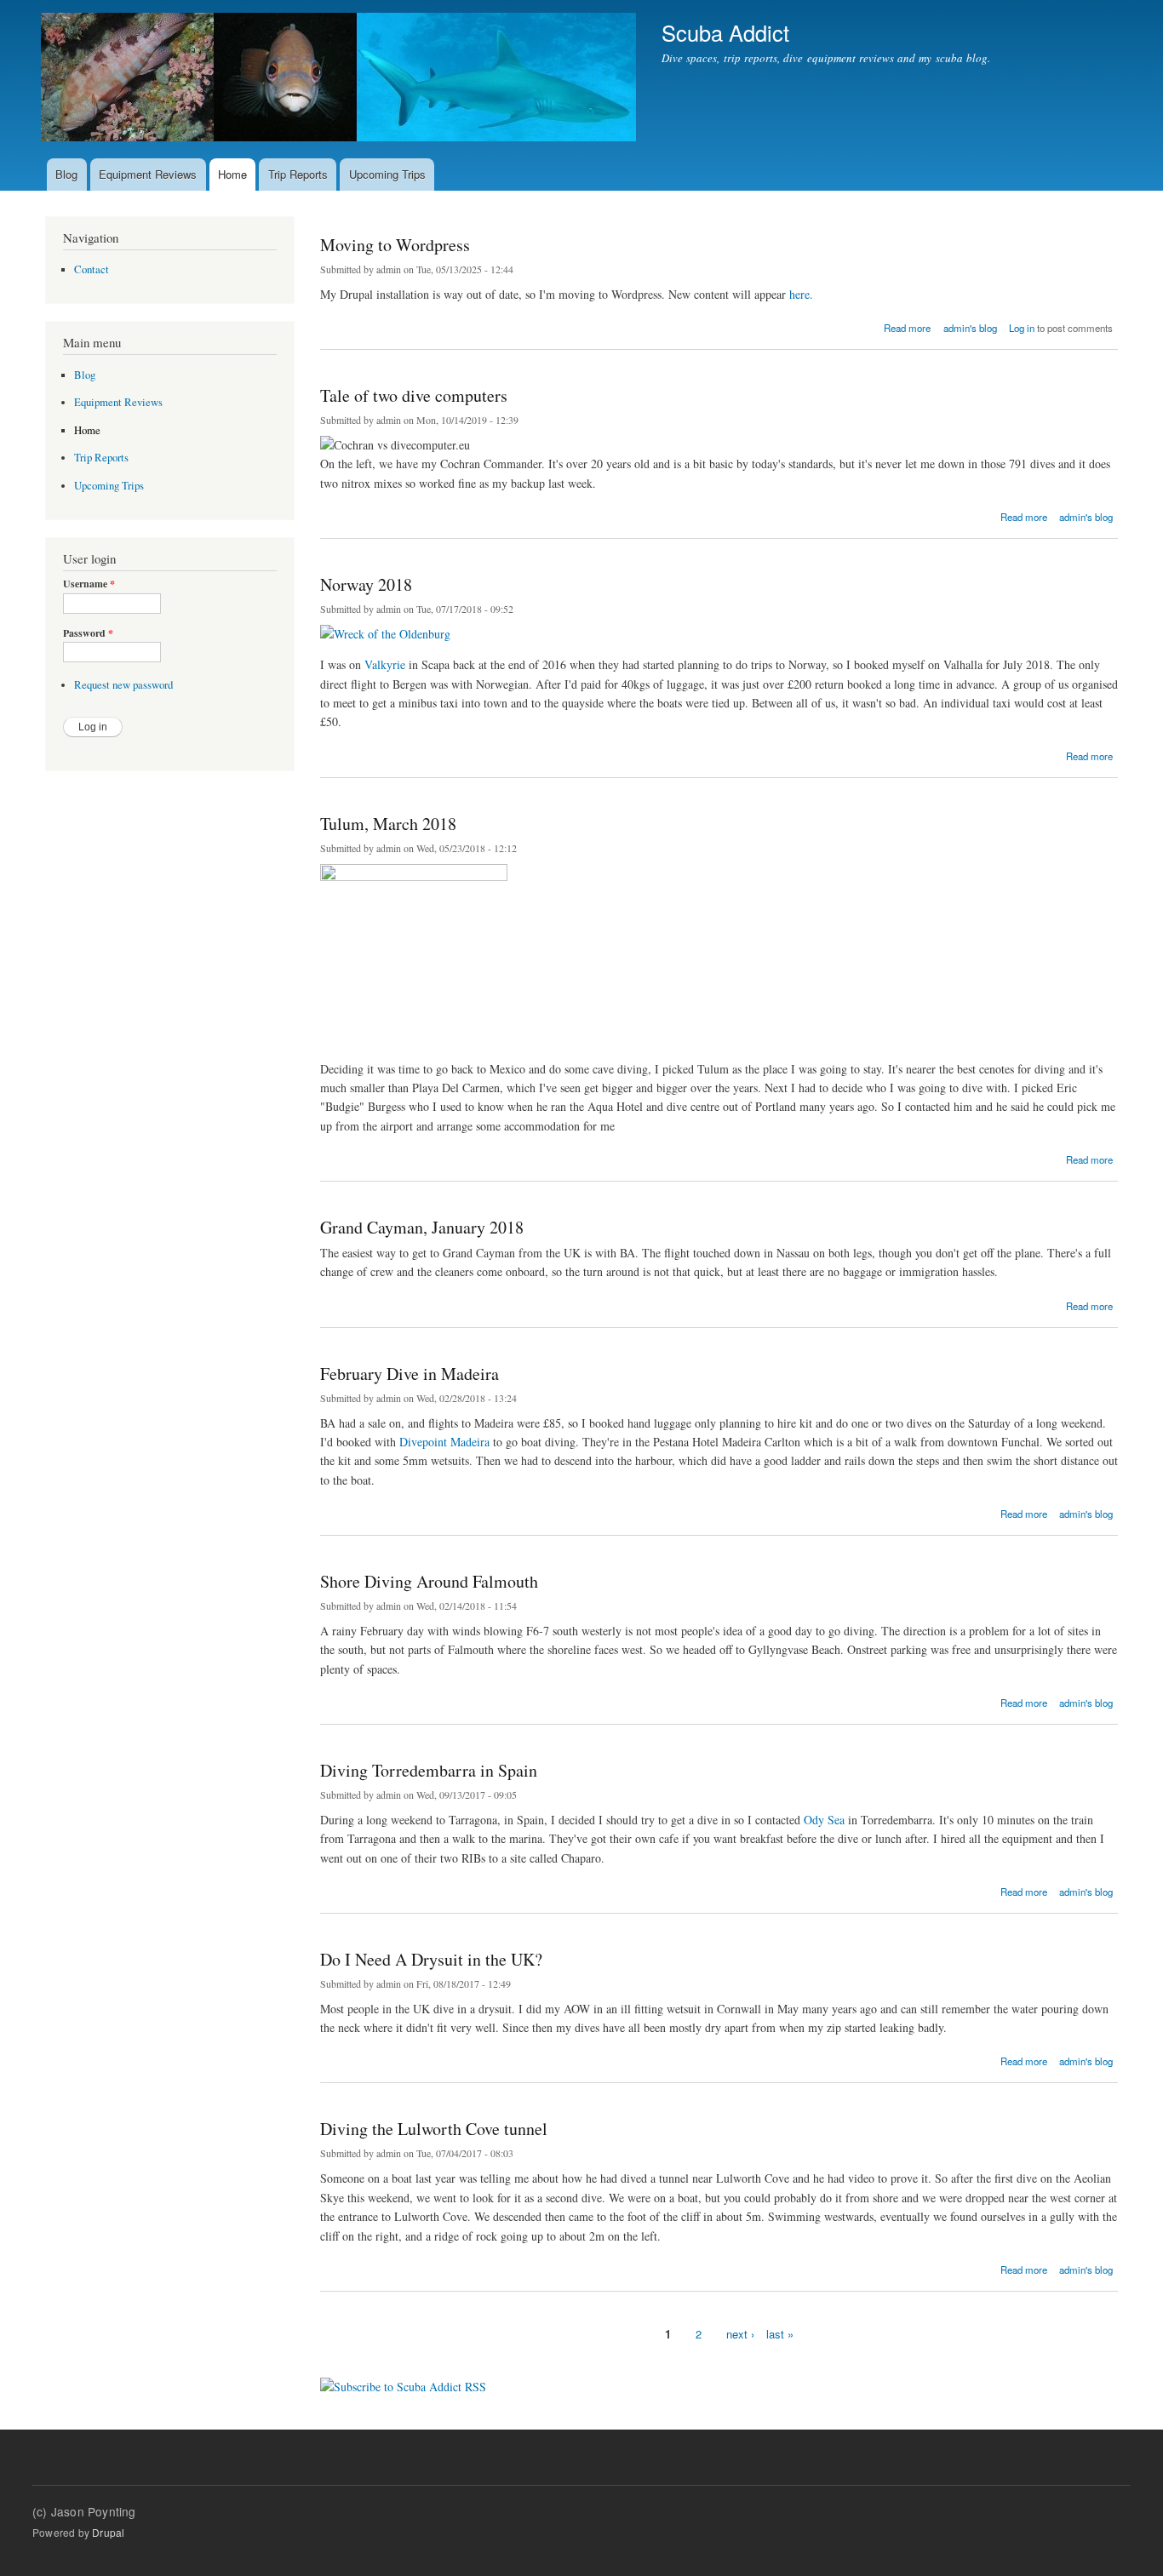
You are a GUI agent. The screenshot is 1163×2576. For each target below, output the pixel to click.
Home (232, 174)
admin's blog (970, 328)
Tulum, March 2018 (388, 824)
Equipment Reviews (148, 174)
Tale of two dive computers (414, 395)
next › (740, 2334)
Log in (1022, 328)
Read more (907, 326)
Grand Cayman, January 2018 (422, 1227)
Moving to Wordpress (395, 245)
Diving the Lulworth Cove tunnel (434, 2129)
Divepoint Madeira (444, 1442)
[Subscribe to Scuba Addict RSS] (403, 2380)
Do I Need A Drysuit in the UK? (431, 1959)
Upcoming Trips (387, 174)
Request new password (123, 685)
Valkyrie (385, 664)
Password (88, 633)
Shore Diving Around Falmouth (429, 1581)
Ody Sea (824, 1820)
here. (801, 294)
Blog (66, 174)
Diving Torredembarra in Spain (429, 1770)
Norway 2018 (366, 584)
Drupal (108, 2532)
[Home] (341, 79)
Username (89, 584)
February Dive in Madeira (410, 1374)
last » (780, 2334)
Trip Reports (298, 174)
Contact (92, 269)
